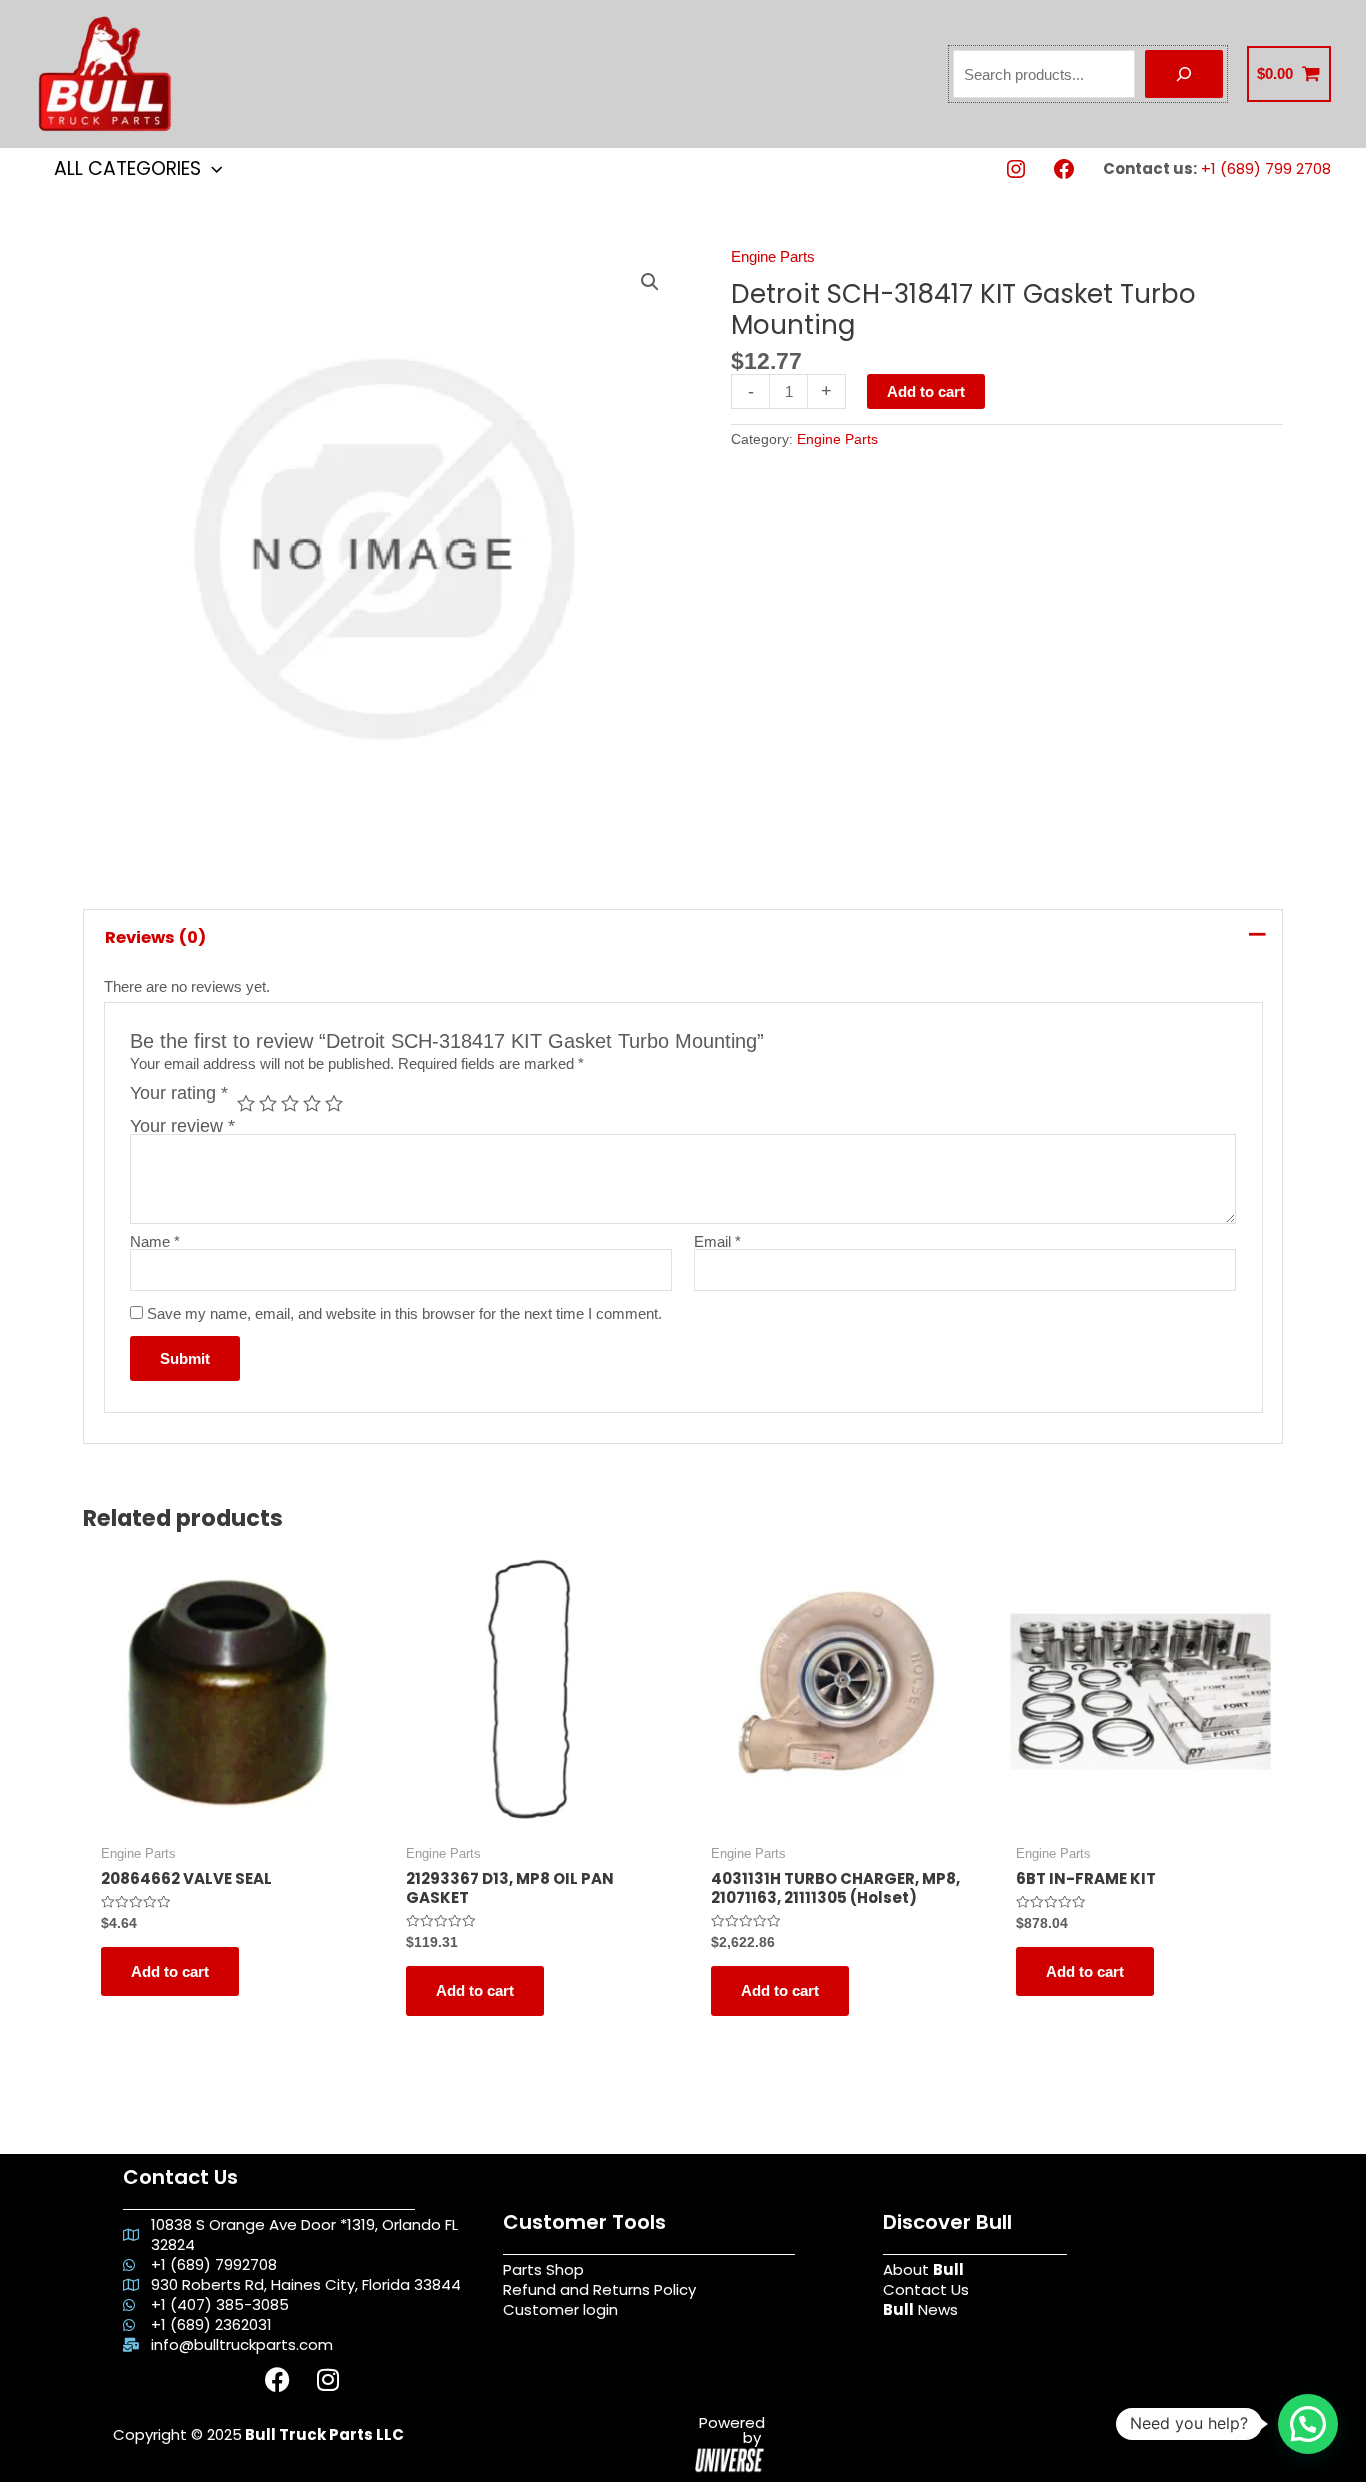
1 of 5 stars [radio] (246, 1103)
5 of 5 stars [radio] (334, 1103)
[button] (650, 282)
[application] (211, 168)
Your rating (179, 1094)
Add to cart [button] (170, 1971)
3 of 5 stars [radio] (290, 1103)
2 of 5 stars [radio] (268, 1103)
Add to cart (926, 391)
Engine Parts (773, 256)
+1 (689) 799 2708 (1266, 168)
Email (717, 1241)
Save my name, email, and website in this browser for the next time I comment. (404, 1313)
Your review (182, 1126)
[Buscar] (1184, 74)
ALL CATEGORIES (127, 168)
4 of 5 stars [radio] (312, 1103)
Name (155, 1241)
